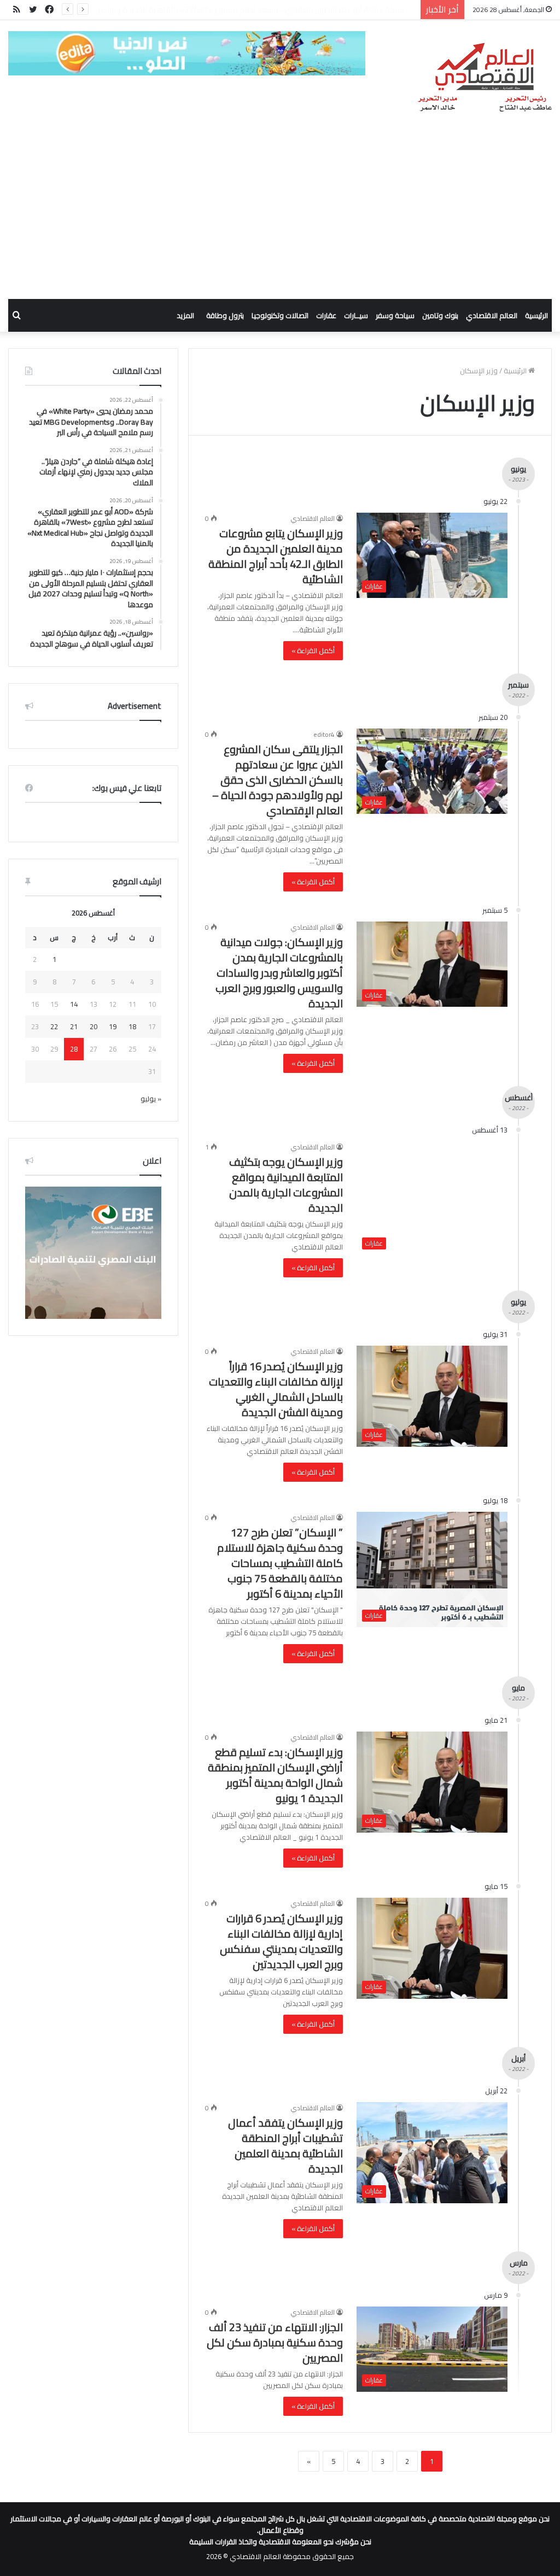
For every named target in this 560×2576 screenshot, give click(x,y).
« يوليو (151, 1099)
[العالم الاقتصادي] (484, 78)
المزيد (185, 315)
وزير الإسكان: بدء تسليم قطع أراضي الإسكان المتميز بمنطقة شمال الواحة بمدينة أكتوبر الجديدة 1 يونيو (275, 1775)
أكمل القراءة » (313, 650)
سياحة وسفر (395, 315)
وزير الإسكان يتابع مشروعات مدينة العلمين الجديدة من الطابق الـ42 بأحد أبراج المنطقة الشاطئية (276, 556)
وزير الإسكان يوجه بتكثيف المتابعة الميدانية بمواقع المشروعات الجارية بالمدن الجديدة (286, 1185)
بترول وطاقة (225, 315)
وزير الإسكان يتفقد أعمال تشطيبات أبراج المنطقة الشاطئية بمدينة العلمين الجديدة (285, 2146)
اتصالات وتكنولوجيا (280, 315)
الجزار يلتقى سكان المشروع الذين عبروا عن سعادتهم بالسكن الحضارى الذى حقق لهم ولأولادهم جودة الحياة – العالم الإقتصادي (278, 780)
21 (74, 1026)
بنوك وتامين (440, 315)
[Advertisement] (280, 217)
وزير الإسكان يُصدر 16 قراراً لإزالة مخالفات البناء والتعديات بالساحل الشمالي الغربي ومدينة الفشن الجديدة (276, 1389)
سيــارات (356, 315)
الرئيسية (536, 315)
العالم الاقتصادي (492, 315)
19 (113, 1026)
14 (74, 1004)
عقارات (326, 315)
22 (54, 1026)
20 (94, 1026)
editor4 (324, 734)
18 (132, 1026)
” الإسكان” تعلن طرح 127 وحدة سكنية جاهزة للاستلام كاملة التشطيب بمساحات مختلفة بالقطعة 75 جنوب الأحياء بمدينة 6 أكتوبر (280, 1563)
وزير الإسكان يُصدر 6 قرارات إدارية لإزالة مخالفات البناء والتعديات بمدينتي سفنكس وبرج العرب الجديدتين (281, 1941)
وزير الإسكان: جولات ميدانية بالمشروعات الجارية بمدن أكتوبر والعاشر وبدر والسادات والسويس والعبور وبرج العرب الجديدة (279, 973)
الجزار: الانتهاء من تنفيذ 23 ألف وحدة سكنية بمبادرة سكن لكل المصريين (275, 2342)
